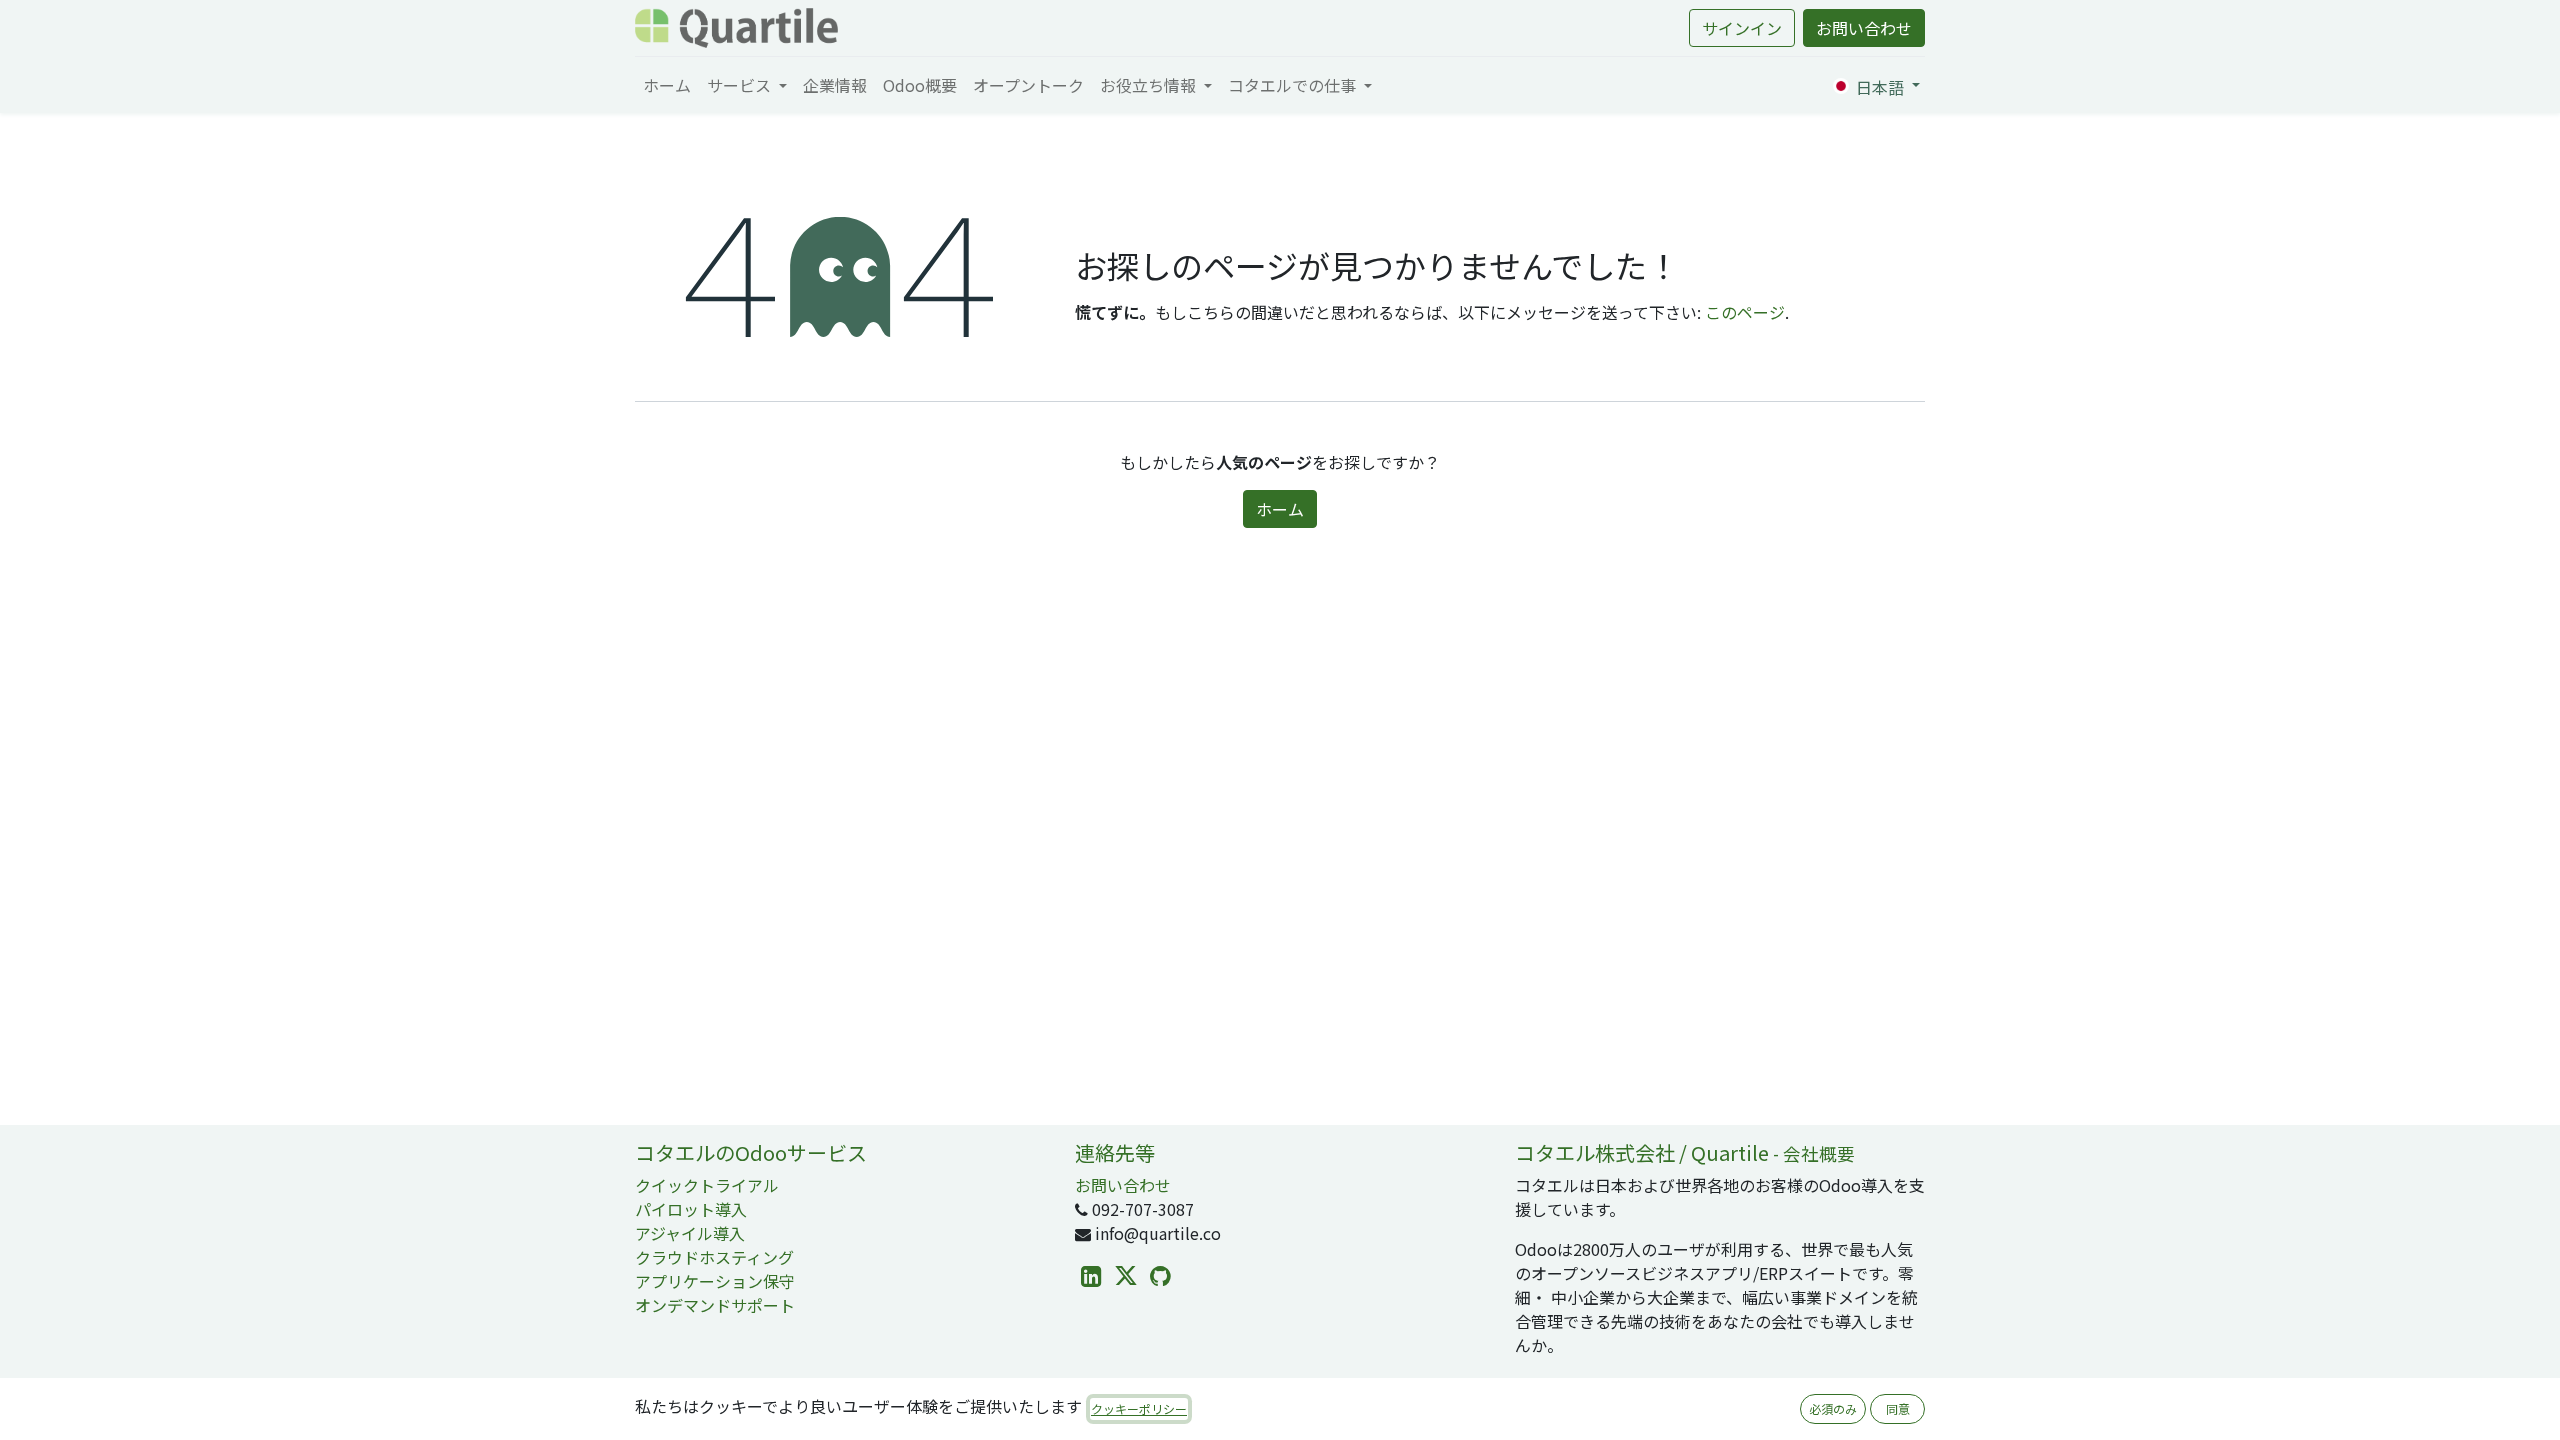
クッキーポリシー (1139, 1408)
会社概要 (1819, 1153)
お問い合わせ (1864, 28)
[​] (1091, 1276)
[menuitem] (667, 85)
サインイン (1742, 28)
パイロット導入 (691, 1209)
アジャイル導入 (690, 1233)
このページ (1745, 312)
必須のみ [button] (1833, 1408)
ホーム (1280, 509)
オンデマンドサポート (715, 1305)
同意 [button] (1898, 1408)
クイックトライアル (707, 1185)
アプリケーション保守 (715, 1281)
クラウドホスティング (714, 1257)
